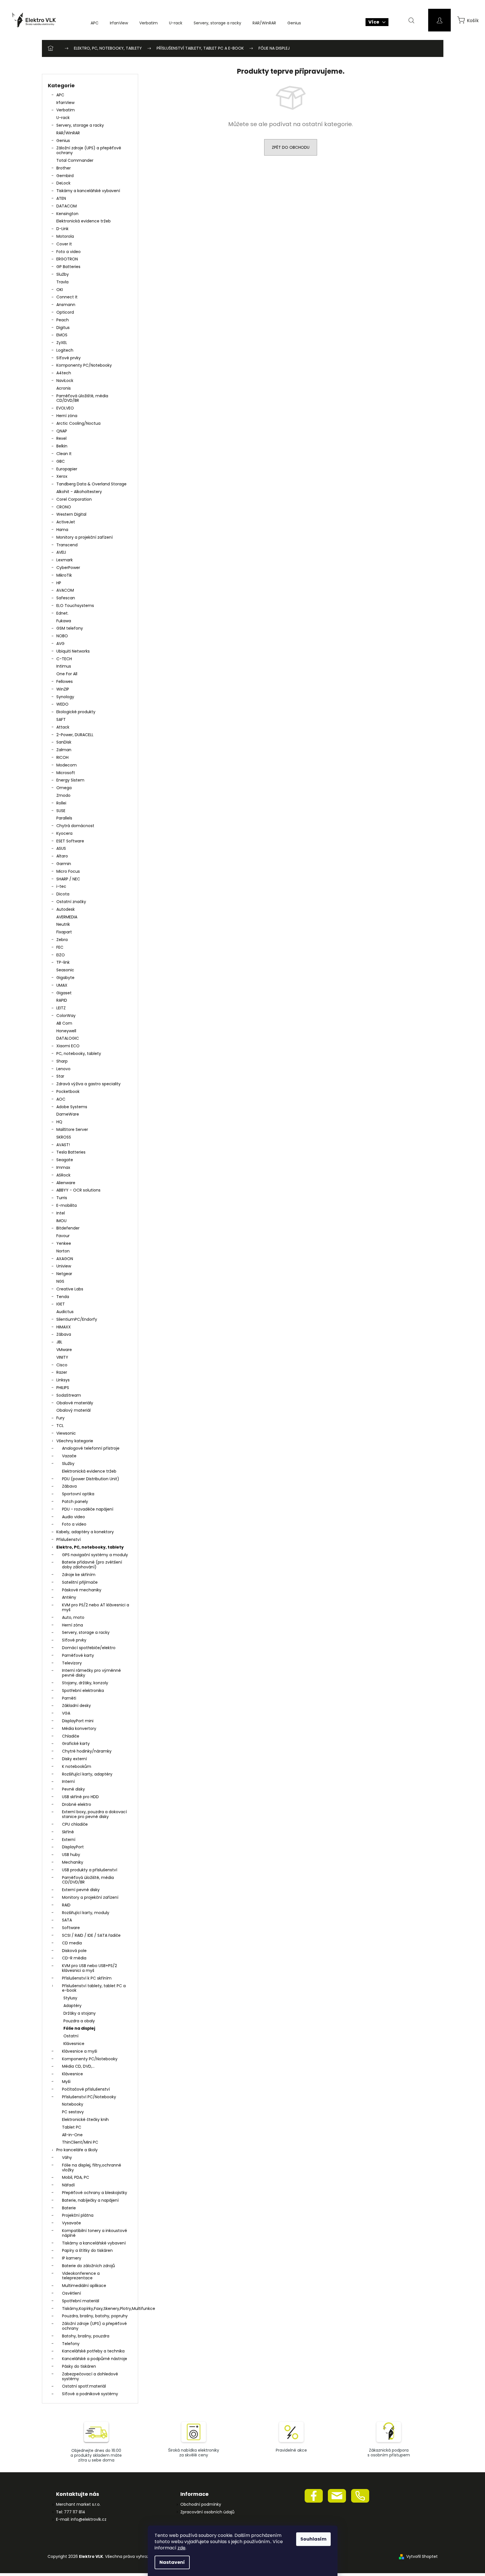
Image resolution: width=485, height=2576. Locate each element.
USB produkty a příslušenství (90, 1870)
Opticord (65, 312)
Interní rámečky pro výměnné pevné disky (91, 1673)
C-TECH (64, 659)
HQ (59, 1122)
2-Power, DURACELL (75, 735)
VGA (66, 1713)
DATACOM (67, 206)
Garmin (64, 864)
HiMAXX (64, 1327)
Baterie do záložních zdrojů (88, 2266)
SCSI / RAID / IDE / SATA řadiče (91, 1935)
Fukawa (64, 621)
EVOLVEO (65, 408)
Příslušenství (69, 1539)
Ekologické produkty (76, 712)
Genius (63, 141)
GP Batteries (68, 267)
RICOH (62, 757)
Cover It (64, 244)
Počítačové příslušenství (86, 2089)
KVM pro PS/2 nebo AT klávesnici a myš (96, 1607)
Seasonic (65, 970)
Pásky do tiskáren (79, 2366)
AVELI (61, 552)
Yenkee (64, 1243)
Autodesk (66, 909)
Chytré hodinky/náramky (87, 1751)
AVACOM (65, 590)
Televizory (72, 1663)
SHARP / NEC (68, 879)
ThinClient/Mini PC (80, 2142)
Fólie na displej (79, 2028)
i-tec (61, 886)
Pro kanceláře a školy (77, 2150)
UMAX (62, 985)
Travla (62, 282)
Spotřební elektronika (83, 1691)
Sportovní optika (78, 1494)
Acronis (64, 388)
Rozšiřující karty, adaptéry (87, 1774)
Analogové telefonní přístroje (91, 1448)
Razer (62, 1372)
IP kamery (72, 2258)
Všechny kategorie (75, 1441)
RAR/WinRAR (68, 133)
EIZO (61, 955)
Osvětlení (71, 2293)
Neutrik (63, 924)
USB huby (71, 1855)
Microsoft (66, 773)
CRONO (64, 507)
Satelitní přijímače (80, 1582)
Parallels (64, 818)
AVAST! (63, 1145)
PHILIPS (63, 1388)
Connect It (67, 297)
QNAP (62, 431)
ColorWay (66, 1016)
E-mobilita (67, 1205)
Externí (69, 1840)
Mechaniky (73, 1862)
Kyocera (64, 833)
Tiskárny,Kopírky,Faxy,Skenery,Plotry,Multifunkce (97, 2309)
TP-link (63, 962)
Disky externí (74, 1759)
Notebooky (73, 2104)
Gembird (65, 176)
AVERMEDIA (67, 917)
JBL (59, 1342)
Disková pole (74, 1951)
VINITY (62, 1357)
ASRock (63, 1175)
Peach (63, 320)
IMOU (61, 1221)
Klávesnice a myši (80, 2051)
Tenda (63, 1297)
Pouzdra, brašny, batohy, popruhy (95, 2316)
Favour (63, 1236)
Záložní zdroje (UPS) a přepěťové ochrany (89, 150)
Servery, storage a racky (80, 125)
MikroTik (64, 575)
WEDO (62, 704)
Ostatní (71, 2036)
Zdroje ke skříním (79, 1575)
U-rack (63, 118)
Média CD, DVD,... (78, 2066)
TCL (60, 1426)
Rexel (61, 438)
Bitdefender (68, 1228)
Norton (63, 1251)
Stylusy (70, 1998)
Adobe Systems (72, 1107)
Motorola (65, 236)
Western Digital (71, 514)
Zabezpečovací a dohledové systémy (90, 2376)
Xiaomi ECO (68, 1046)
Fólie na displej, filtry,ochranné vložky (92, 2168)
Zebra (62, 940)
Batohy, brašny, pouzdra (86, 2336)
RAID (66, 1905)
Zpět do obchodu (291, 147)
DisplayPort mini (78, 1721)
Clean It (64, 454)
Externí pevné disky (81, 1890)
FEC (60, 947)
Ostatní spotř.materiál (84, 2386)
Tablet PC (72, 2127)
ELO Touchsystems (75, 606)
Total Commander (75, 160)
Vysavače (71, 2223)
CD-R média (74, 1958)
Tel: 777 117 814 (71, 2512)
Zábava (64, 1334)
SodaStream (69, 1395)
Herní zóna (67, 416)
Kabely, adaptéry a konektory (85, 1532)
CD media (72, 1943)
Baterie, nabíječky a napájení (90, 2200)
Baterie (69, 2208)
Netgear (64, 1274)
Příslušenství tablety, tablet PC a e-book (94, 1988)
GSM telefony (70, 628)
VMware (64, 1350)
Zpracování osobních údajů (207, 2512)
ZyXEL (62, 343)
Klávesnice (74, 2044)
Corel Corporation (74, 499)
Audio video (73, 1517)
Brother (64, 168)
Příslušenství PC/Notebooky (89, 2097)
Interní (68, 1781)
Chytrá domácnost (75, 826)
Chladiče (71, 1736)
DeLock (63, 183)
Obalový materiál (73, 1410)
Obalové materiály (75, 1403)
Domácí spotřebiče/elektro (89, 1648)
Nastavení (172, 2562)
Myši (66, 2082)
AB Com (64, 1023)
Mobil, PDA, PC (76, 2177)
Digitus (63, 328)
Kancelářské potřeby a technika (93, 2351)
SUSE (61, 811)
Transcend (67, 545)
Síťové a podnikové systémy (90, 2394)
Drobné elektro (77, 1804)
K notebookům (77, 1766)
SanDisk (64, 742)
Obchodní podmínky (201, 2504)
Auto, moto (73, 1617)
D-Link (62, 229)
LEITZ (61, 1008)
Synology (65, 697)
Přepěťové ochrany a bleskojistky (95, 2193)
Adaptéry (72, 2006)
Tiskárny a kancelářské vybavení (88, 191)
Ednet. (62, 613)
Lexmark (65, 560)
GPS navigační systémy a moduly (95, 1555)
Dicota (63, 894)
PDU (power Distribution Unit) (91, 1479)
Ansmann (66, 305)
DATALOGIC (68, 1038)
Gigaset (64, 993)
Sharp (62, 1061)
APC (60, 95)
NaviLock (65, 381)
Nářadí (68, 2185)
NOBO (62, 636)
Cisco (62, 1365)
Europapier (67, 469)
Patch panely (75, 1502)
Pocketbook (68, 1091)
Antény (69, 1597)
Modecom (67, 765)
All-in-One (72, 2135)
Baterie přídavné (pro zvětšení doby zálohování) (92, 1565)
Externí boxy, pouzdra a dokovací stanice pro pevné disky (94, 1814)
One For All (67, 674)
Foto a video (69, 252)
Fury (60, 1418)
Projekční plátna (78, 2215)
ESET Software (70, 841)
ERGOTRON (67, 259)
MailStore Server (72, 1129)
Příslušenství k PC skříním (87, 1978)
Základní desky (76, 1706)
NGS (60, 1281)
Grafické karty (76, 1743)
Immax (63, 1167)
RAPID (62, 1000)
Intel (61, 1213)
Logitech (65, 350)
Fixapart (64, 932)
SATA (67, 1920)
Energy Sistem (70, 780)
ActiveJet (66, 522)
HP (59, 583)
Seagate (65, 1160)
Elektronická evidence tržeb (84, 221)
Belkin (62, 446)
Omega (64, 788)
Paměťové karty (78, 1655)
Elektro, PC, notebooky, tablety (90, 1547)
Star (60, 1076)
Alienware (66, 1183)
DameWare (68, 1114)
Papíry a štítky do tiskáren (87, 2250)
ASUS (61, 848)
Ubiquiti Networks (73, 651)
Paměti (69, 1698)
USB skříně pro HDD (80, 1797)
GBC (61, 461)
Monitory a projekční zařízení (85, 537)
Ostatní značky (71, 902)
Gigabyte (65, 978)
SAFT (61, 719)
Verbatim (66, 110)
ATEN (61, 198)
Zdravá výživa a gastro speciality (88, 1084)
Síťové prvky (69, 358)
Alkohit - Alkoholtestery (79, 492)
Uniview (64, 1266)
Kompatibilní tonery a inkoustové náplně (95, 2233)
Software (71, 1928)
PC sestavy (73, 2112)
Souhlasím (313, 2539)
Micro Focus (68, 871)
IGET (61, 1304)
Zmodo (63, 795)
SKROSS (64, 1137)
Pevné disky (73, 1789)
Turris (62, 1198)
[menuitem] (95, 23)
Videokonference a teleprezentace (81, 2276)
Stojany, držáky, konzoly (85, 1683)
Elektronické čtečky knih (85, 2120)
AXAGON (65, 1259)
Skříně (68, 1832)
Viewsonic (66, 1433)
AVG (60, 644)
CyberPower (68, 568)
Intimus (64, 666)
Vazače (69, 1456)
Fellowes (65, 681)
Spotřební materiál (81, 2301)
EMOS (62, 335)
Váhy (67, 2157)
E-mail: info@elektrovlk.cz (81, 2519)
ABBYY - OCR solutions (78, 1190)
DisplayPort (73, 1847)
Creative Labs (70, 1289)
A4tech (64, 373)
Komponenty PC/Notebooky (84, 365)
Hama (62, 530)
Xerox (62, 476)
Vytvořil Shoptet (422, 2557)
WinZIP (63, 689)
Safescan (66, 598)
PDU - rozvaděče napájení (88, 1509)
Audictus (65, 1312)
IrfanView (65, 103)
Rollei (61, 803)
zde (181, 2548)
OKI (60, 290)
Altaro (62, 856)
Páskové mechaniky (82, 1590)
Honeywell (66, 1031)
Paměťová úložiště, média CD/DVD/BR (82, 398)
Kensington (67, 214)
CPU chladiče (75, 1824)
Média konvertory (79, 1728)
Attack (63, 727)
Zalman (64, 750)
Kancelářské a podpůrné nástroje (95, 2359)
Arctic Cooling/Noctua (78, 423)
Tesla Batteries (71, 1152)
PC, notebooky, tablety (79, 1054)
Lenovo (63, 1069)
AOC (61, 1099)
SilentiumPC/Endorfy (77, 1319)
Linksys (63, 1380)
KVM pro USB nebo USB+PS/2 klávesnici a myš (89, 1968)
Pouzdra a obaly (79, 2021)
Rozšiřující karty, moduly (86, 1913)
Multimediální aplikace (84, 2286)
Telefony (71, 2344)
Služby (63, 274)
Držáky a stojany (80, 2013)
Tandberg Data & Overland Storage (91, 484)
